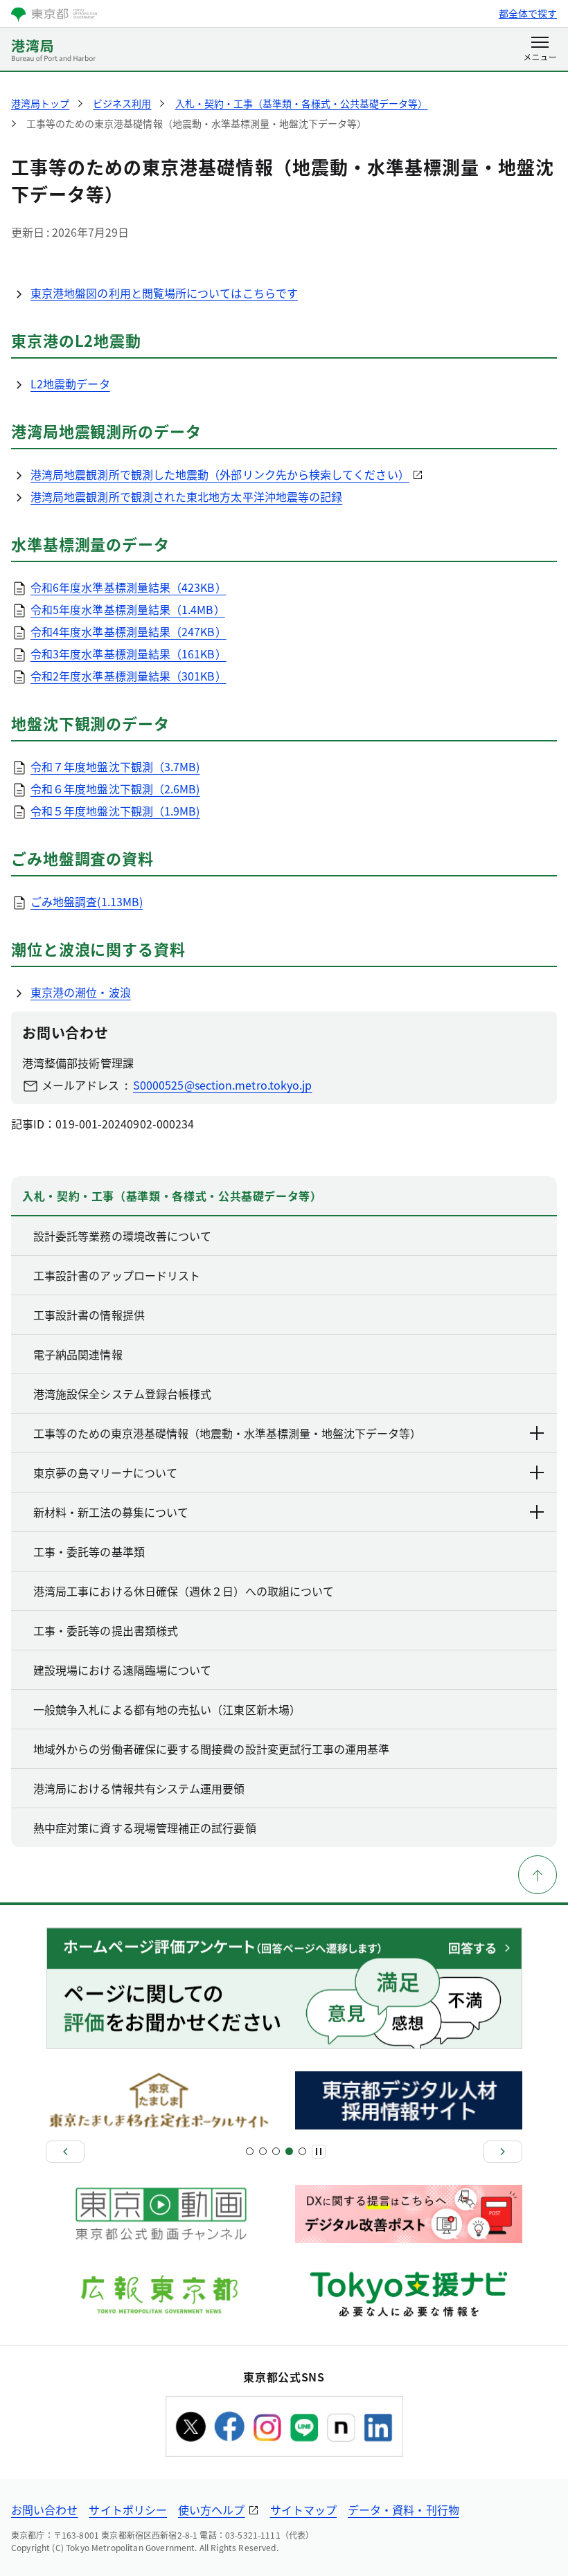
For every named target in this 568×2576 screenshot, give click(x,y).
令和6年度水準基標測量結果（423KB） (128, 587)
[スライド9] (302, 2151)
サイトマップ (303, 2510)
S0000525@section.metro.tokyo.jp (222, 1085)
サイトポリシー (128, 2510)
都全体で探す (528, 13)
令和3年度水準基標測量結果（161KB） (128, 654)
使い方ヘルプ (211, 2510)
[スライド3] (263, 2151)
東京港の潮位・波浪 (81, 992)
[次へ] (503, 2152)
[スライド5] (276, 2151)
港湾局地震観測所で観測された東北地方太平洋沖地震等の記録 (186, 496)
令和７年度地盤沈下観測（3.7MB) (115, 766)
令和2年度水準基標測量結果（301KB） (128, 676)
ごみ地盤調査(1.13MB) (87, 901)
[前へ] (65, 2152)
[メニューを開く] (540, 50)
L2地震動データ (70, 384)
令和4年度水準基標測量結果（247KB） (128, 631)
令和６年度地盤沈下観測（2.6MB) (115, 789)
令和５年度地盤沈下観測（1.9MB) (115, 811)
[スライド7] (289, 2151)
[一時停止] (319, 2152)
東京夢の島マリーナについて (105, 1472)
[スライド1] (250, 2151)
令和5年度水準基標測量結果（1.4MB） (128, 609)
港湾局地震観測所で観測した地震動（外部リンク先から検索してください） (220, 474)
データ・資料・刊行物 (403, 2510)
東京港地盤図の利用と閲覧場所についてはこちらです (164, 293)
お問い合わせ (44, 2510)
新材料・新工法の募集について (111, 1512)
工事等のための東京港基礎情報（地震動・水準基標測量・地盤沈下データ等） (227, 1433)
